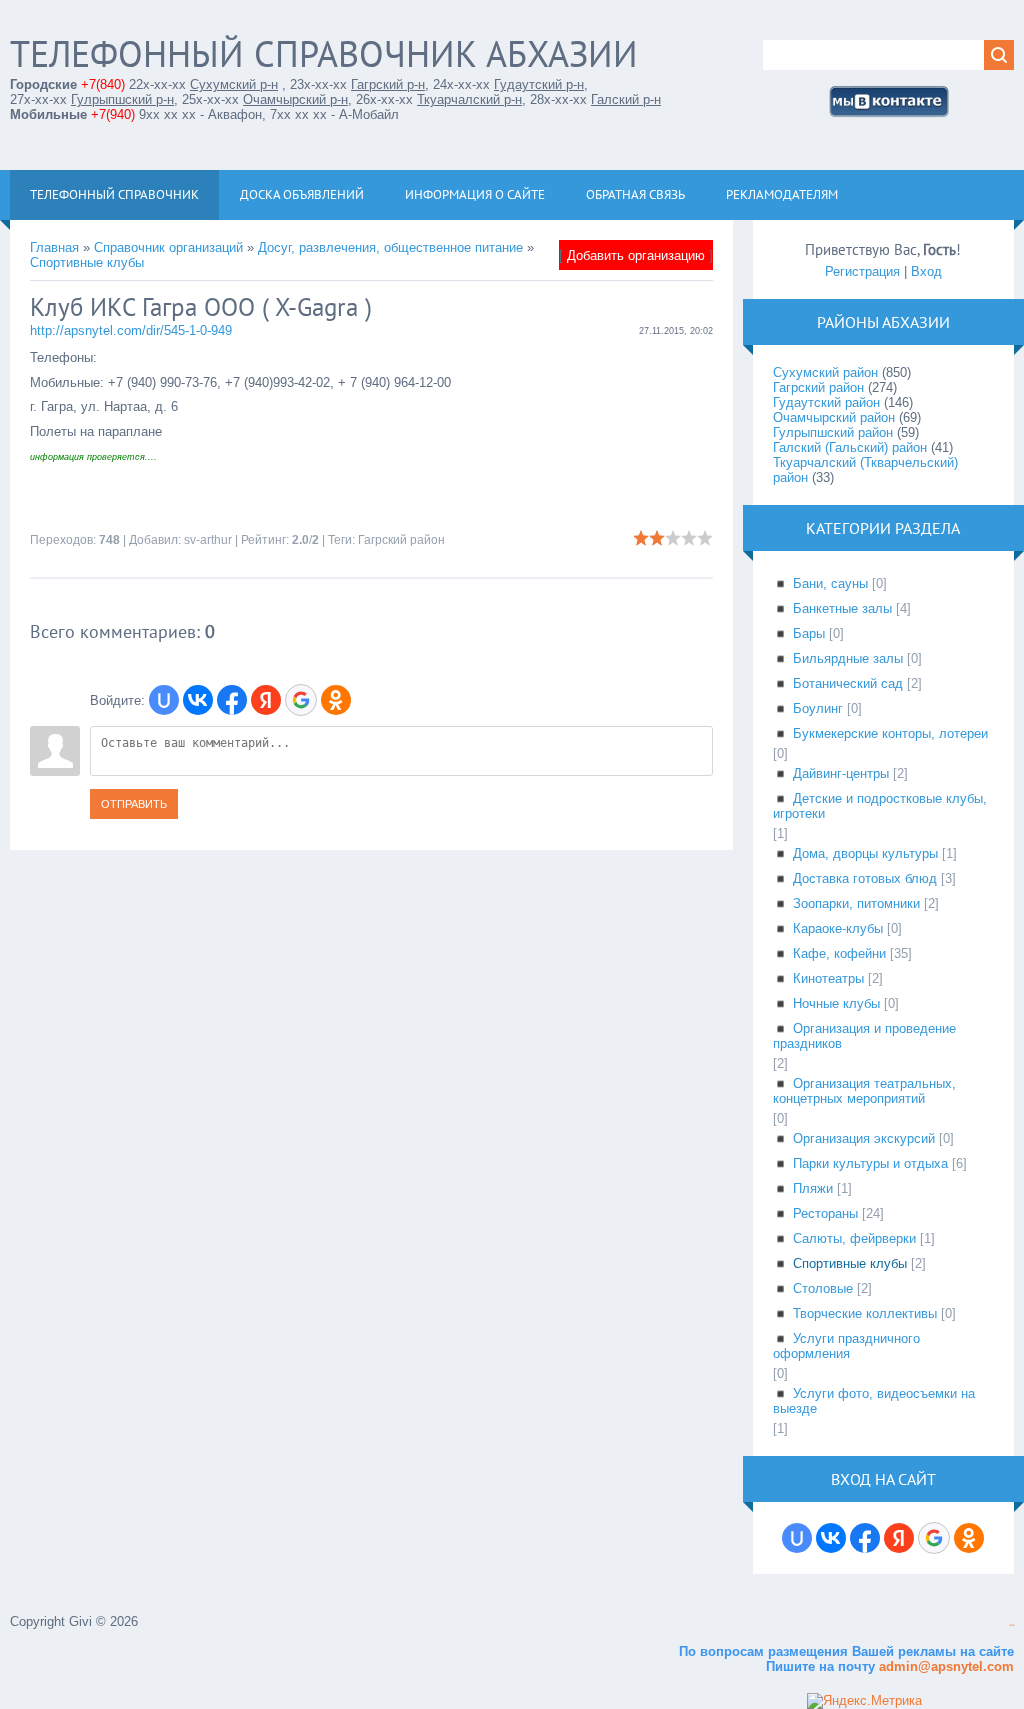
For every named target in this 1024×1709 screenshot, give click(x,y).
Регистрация (862, 271)
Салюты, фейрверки (854, 1238)
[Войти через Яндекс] (266, 700)
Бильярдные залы (848, 658)
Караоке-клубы (838, 928)
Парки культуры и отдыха (870, 1163)
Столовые (823, 1288)
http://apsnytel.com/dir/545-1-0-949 (131, 330)
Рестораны (825, 1213)
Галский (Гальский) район (850, 447)
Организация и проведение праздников (864, 1036)
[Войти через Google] (301, 700)
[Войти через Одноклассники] (336, 700)
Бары (809, 633)
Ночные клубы (836, 1003)
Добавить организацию (636, 255)
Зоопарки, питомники (856, 903)
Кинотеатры (828, 978)
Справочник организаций (168, 247)
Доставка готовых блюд (865, 878)
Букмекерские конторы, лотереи (890, 733)
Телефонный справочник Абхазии (324, 53)
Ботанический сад (848, 683)
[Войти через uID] (164, 700)
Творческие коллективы (865, 1313)
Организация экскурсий (864, 1138)
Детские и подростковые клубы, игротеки (880, 806)
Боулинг (818, 708)
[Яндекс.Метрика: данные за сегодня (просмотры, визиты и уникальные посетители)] (864, 1701)
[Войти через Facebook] (232, 700)
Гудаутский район (826, 402)
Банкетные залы (842, 608)
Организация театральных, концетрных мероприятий (864, 1091)
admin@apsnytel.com (944, 1666)
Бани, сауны (830, 583)
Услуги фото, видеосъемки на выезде (874, 1401)
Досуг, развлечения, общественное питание (390, 247)
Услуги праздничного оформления (846, 1346)
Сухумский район (825, 372)
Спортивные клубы (87, 262)
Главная (54, 247)
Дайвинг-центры (841, 773)
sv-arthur (208, 540)
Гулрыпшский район (833, 432)
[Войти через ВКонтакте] (198, 700)
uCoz (1011, 1625)
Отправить (134, 804)
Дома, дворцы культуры (865, 853)
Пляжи (813, 1188)
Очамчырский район (834, 417)
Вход (926, 271)
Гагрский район (401, 540)
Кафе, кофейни (839, 953)
